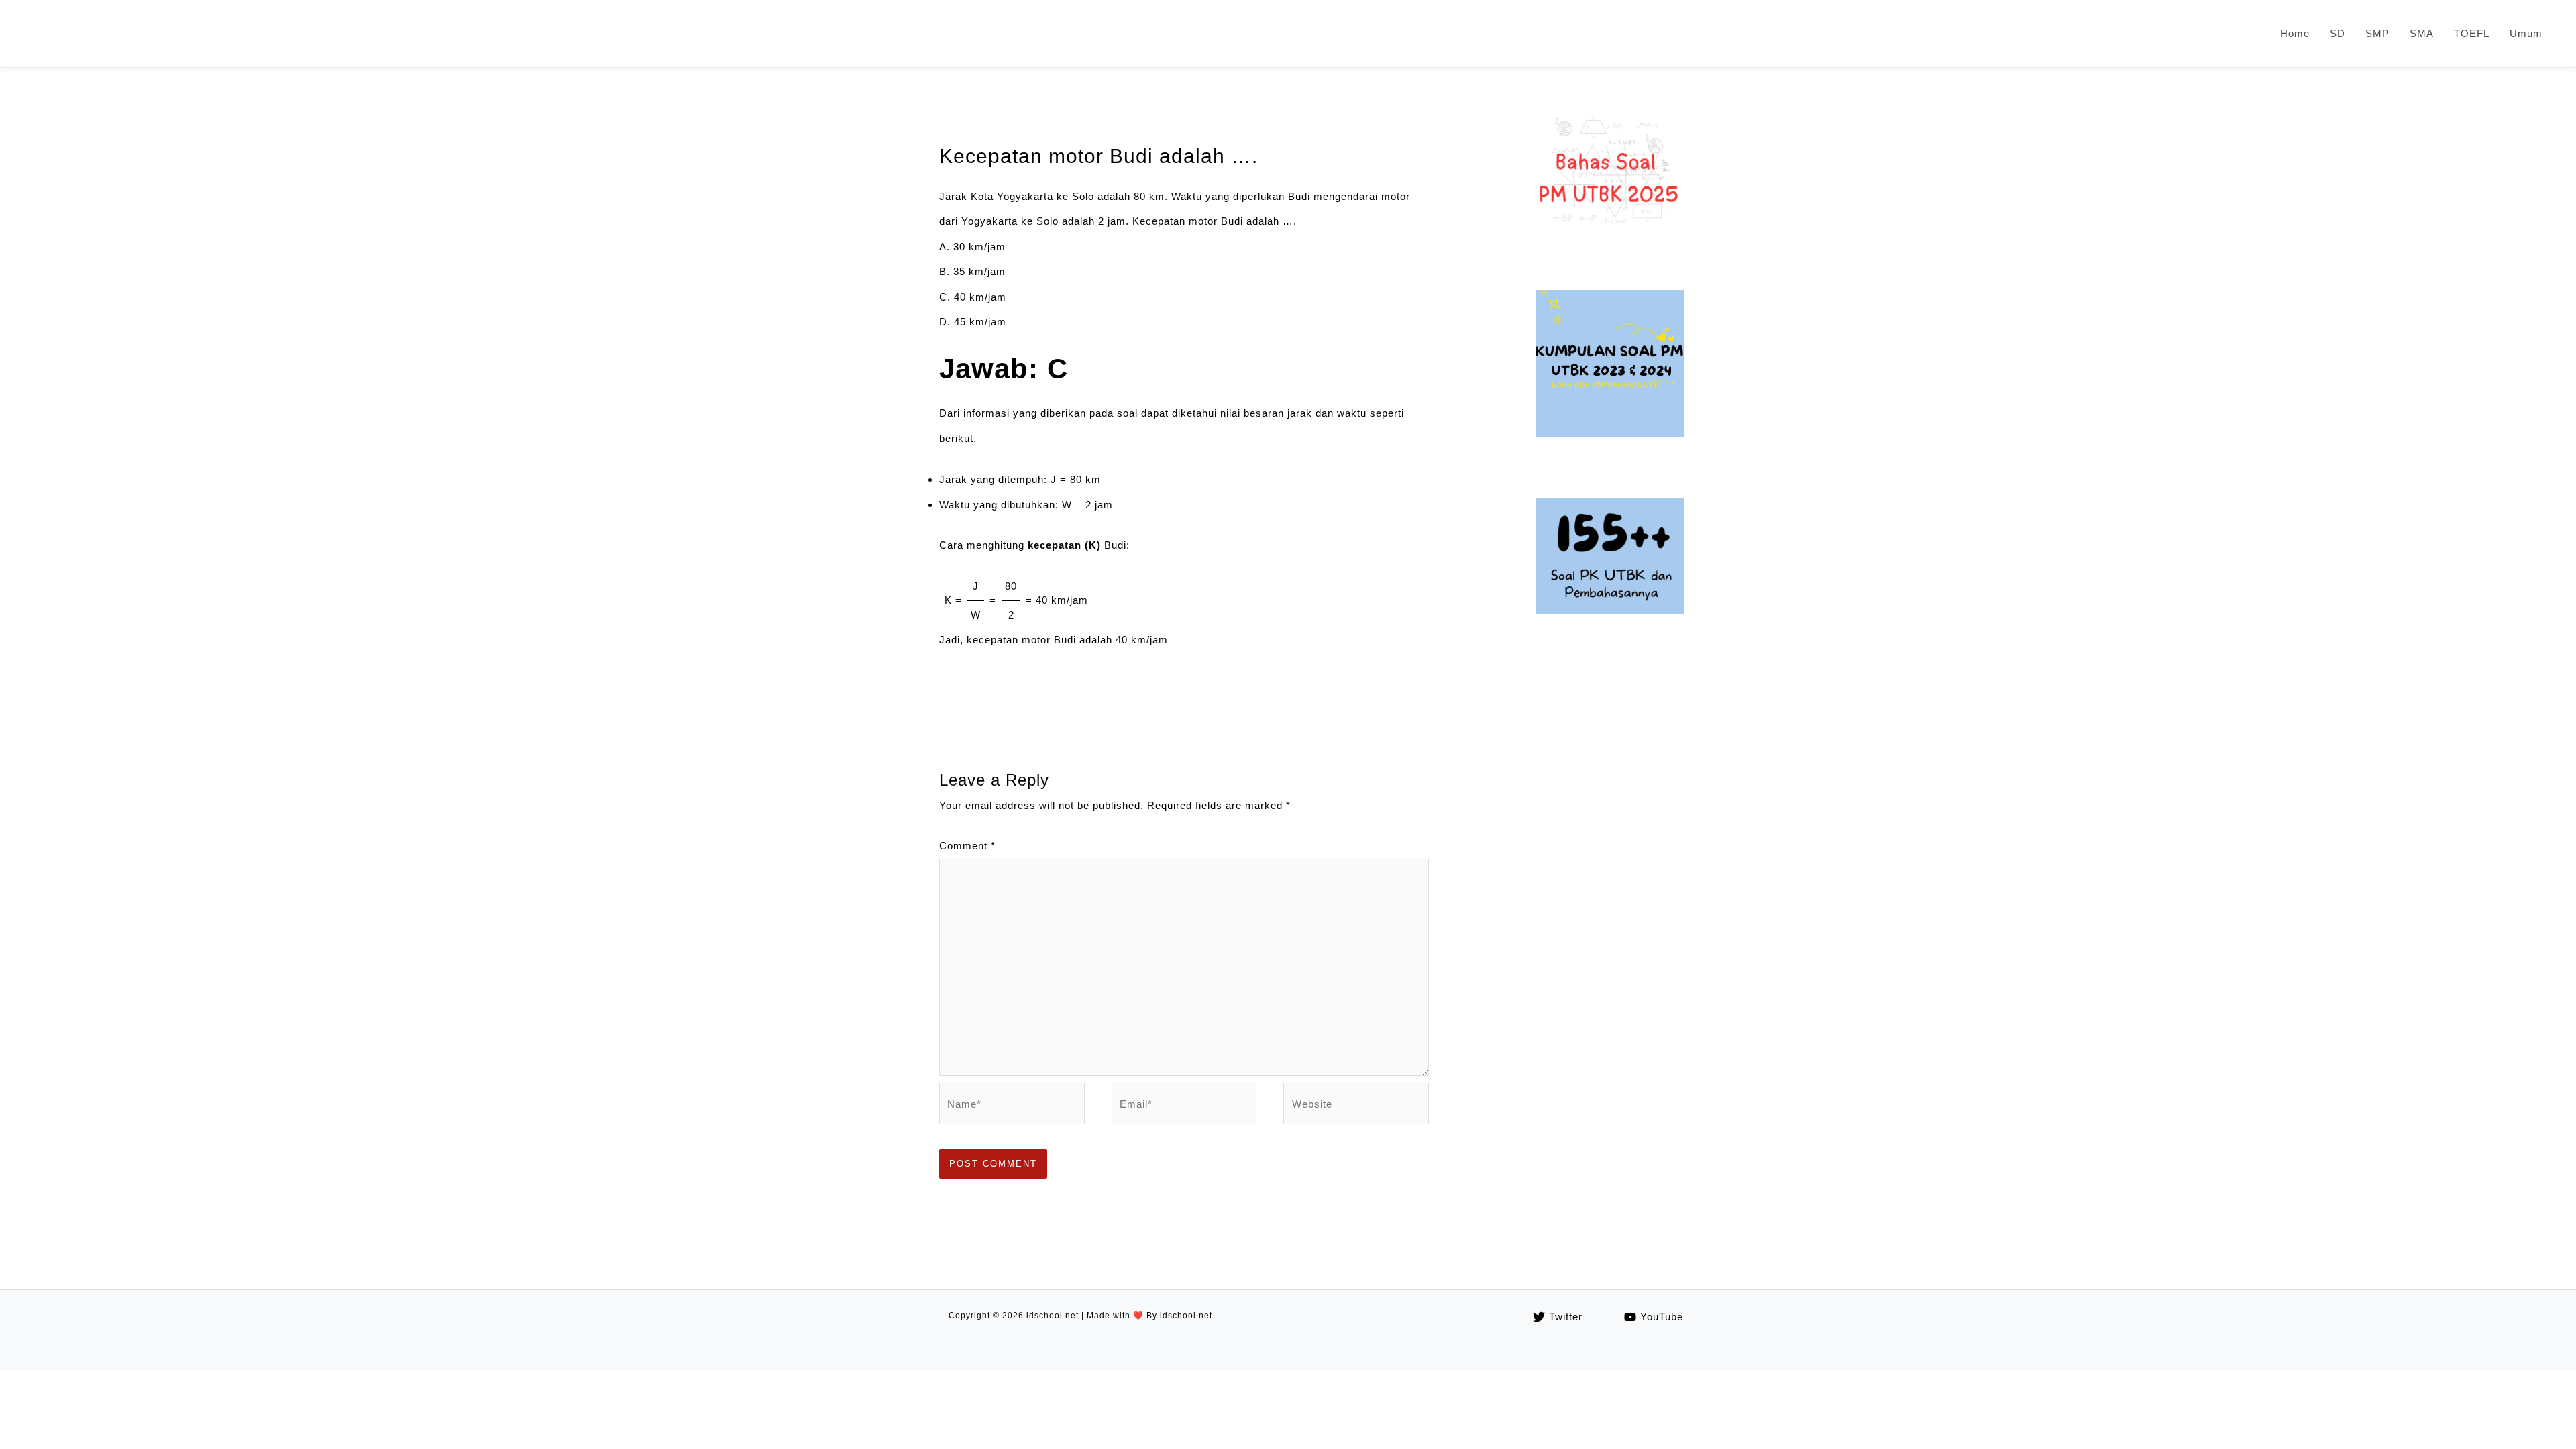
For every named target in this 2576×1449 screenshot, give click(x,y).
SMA (2422, 33)
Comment (967, 846)
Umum (2526, 33)
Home (2295, 33)
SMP (2377, 33)
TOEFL (2472, 33)
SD (2338, 33)
